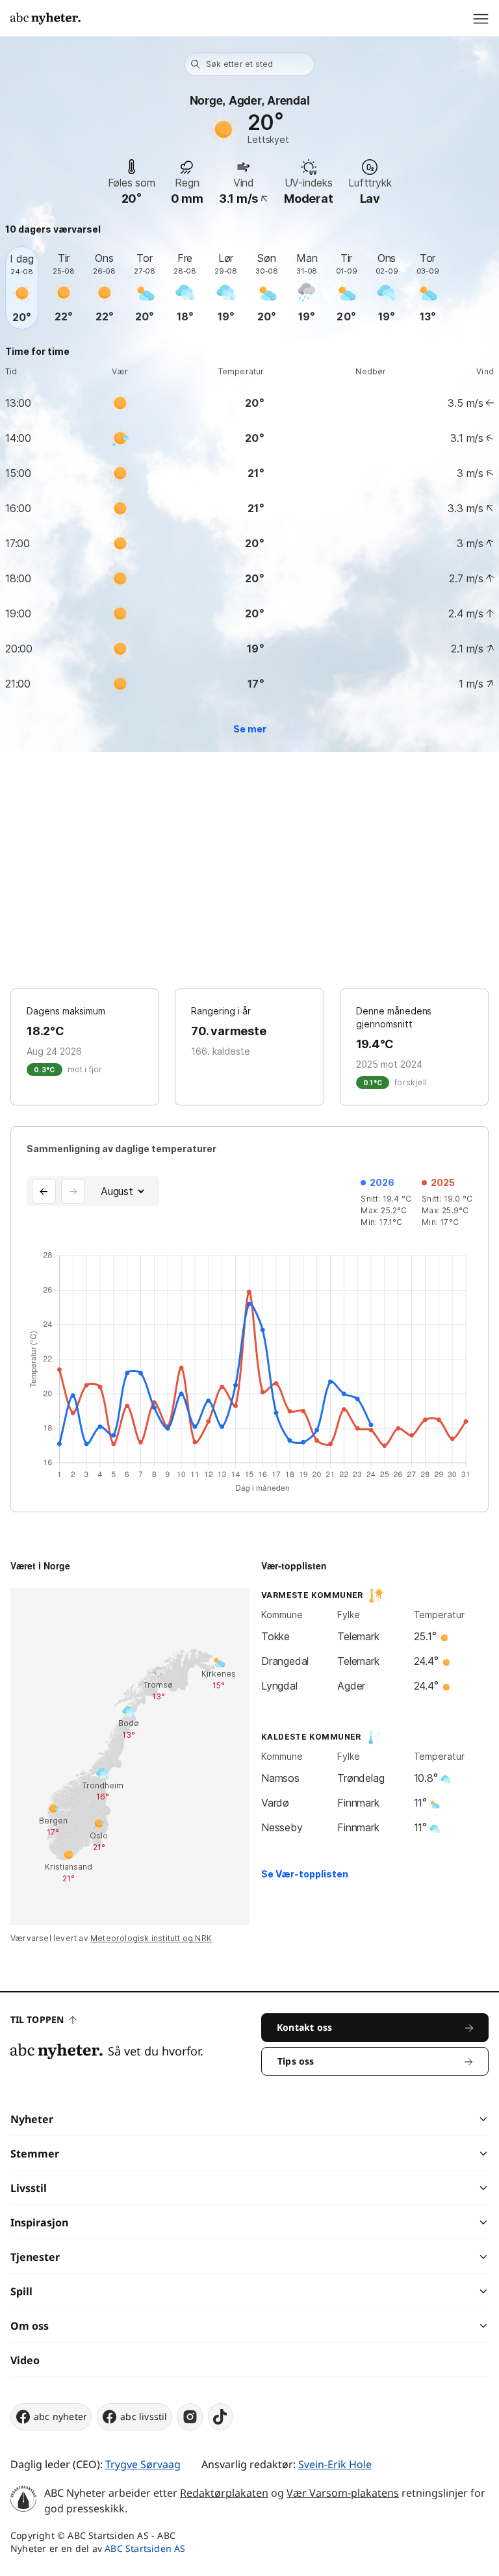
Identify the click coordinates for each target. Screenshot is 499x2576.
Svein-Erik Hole (335, 2464)
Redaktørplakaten (224, 2493)
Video (25, 2360)
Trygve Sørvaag (143, 2464)
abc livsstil (144, 2416)
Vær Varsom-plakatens (343, 2493)
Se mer (250, 729)
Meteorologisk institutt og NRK (151, 1938)
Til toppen (37, 2019)
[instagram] (190, 2417)
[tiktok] (220, 2417)
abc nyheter (60, 2416)
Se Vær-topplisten (305, 1874)
